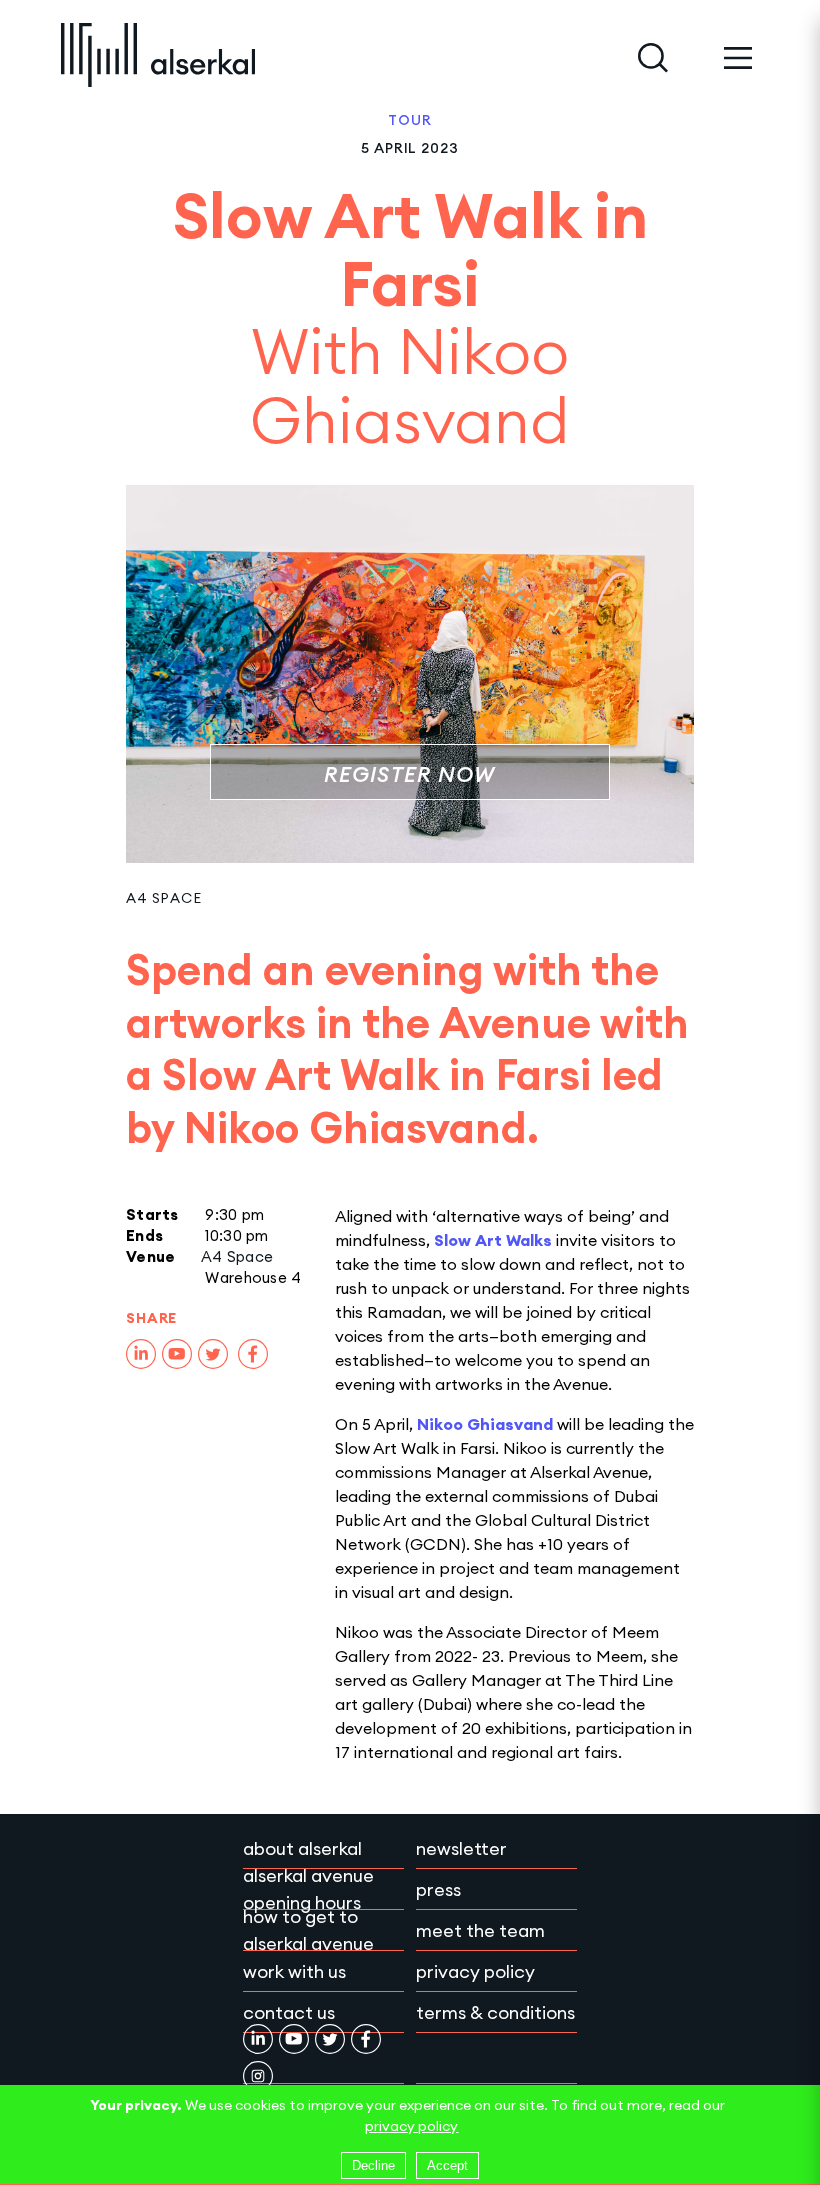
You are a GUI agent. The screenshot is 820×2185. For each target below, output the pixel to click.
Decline (373, 2165)
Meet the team (480, 1930)
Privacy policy (475, 1971)
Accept (447, 2165)
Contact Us (289, 2012)
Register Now (409, 774)
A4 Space (164, 898)
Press (438, 1889)
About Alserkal (302, 1848)
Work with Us (294, 1971)
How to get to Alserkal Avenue (308, 1930)
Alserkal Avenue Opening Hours (308, 1889)
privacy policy (411, 2126)
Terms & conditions (495, 2012)
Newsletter (461, 1848)
